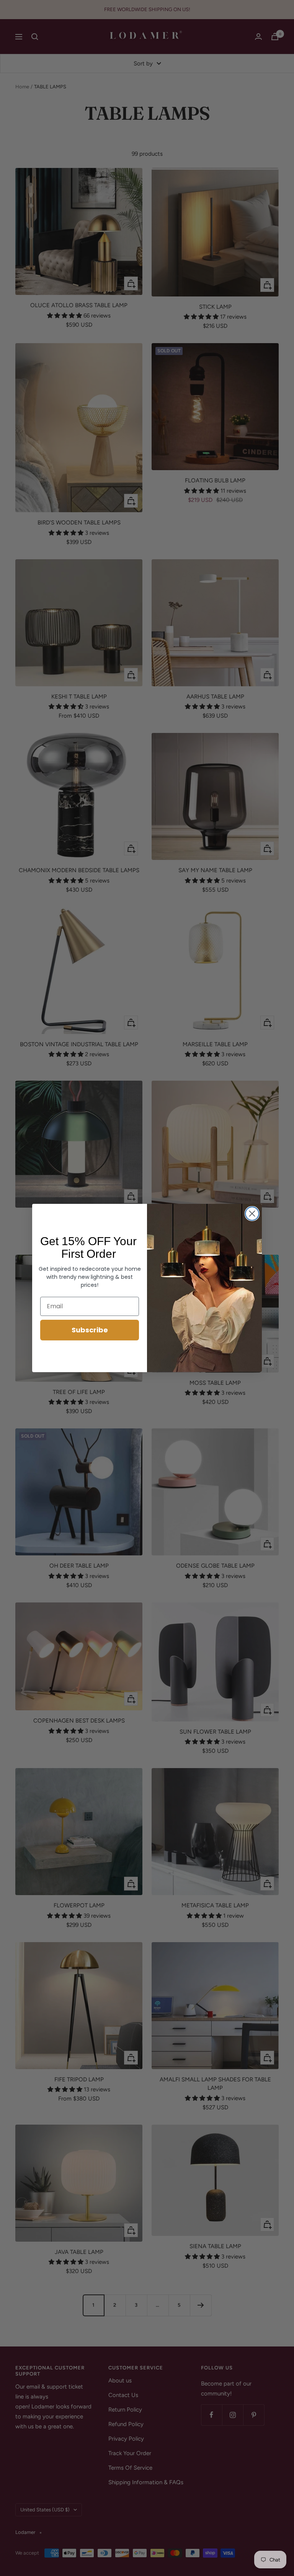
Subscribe (90, 1330)
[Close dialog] (252, 1214)
